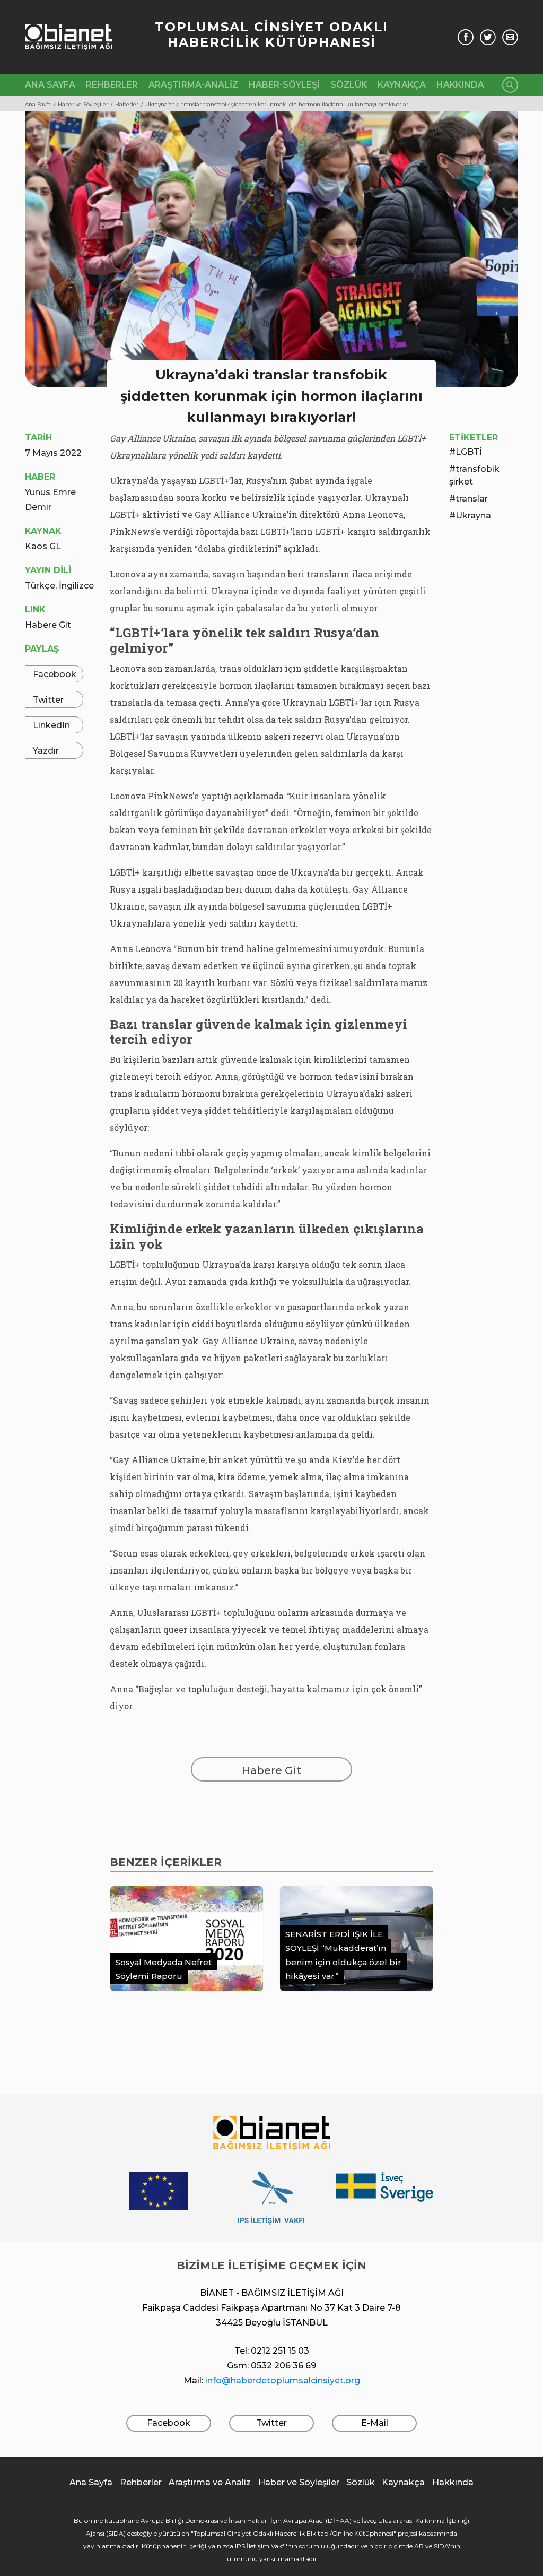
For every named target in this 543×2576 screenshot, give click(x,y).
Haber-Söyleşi (284, 85)
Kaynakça (402, 85)
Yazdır (46, 751)
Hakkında (460, 85)
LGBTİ (469, 452)
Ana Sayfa (50, 85)
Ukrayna (473, 516)
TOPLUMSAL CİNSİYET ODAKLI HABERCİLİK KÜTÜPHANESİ (271, 34)
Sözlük (349, 85)
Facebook (55, 674)
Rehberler (112, 85)
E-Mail (375, 2423)
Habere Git (48, 625)
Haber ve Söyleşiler (299, 2482)
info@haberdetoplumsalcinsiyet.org (283, 2380)
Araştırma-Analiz (193, 85)
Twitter (48, 700)
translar (472, 499)
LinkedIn (51, 725)
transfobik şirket (474, 475)
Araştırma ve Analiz (210, 2482)
